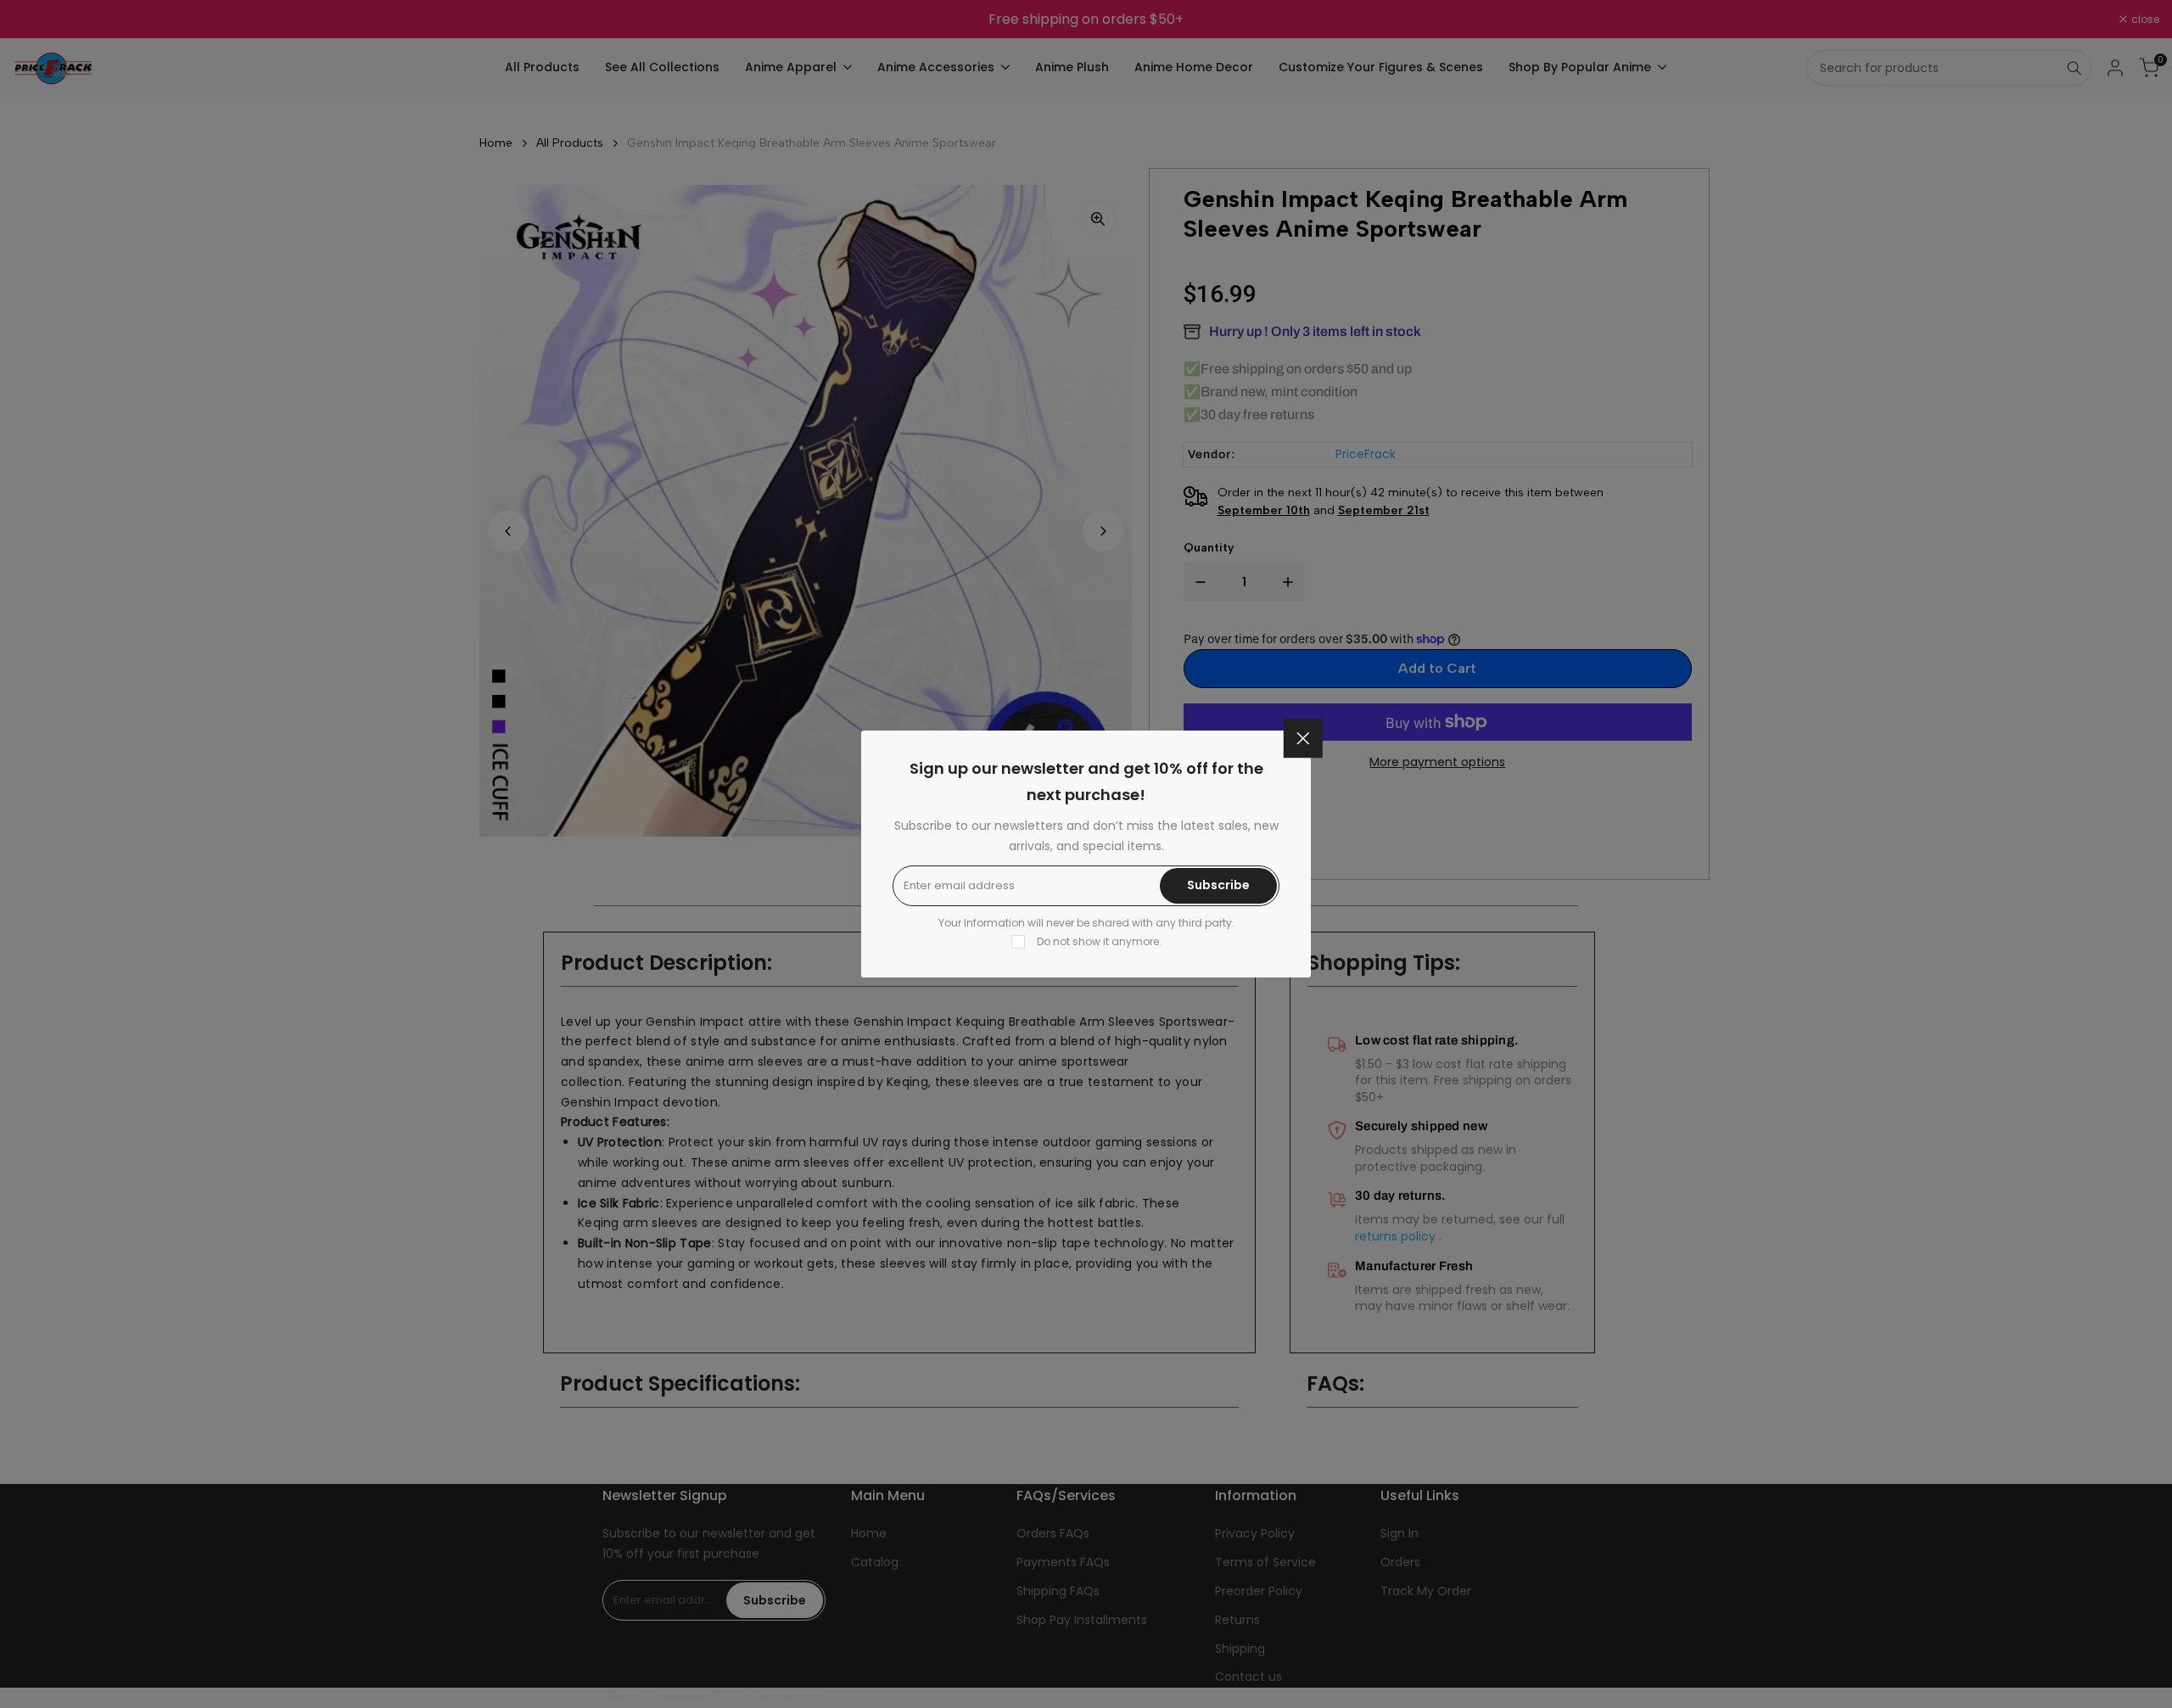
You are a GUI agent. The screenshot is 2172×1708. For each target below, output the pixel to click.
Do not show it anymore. (1099, 941)
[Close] (1303, 738)
